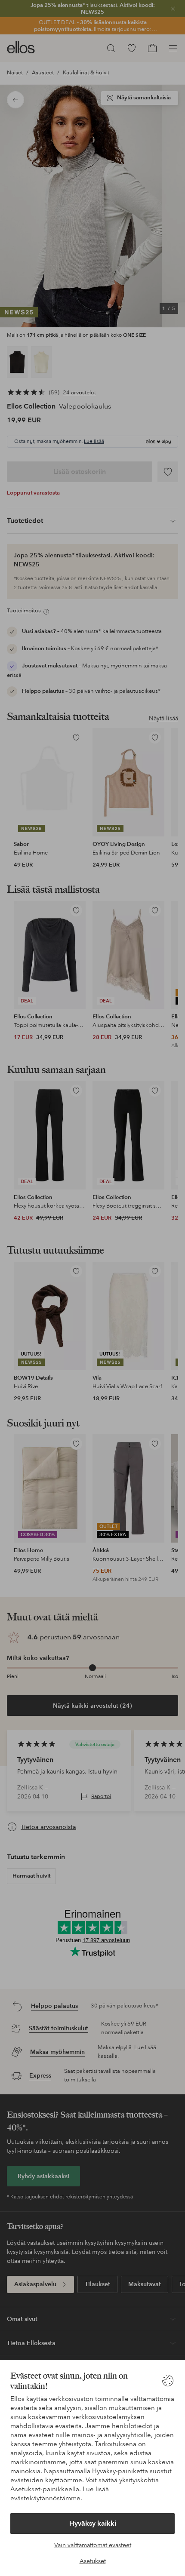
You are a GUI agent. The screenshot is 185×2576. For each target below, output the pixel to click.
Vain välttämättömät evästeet (93, 2545)
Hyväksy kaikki (93, 2523)
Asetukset (93, 2561)
